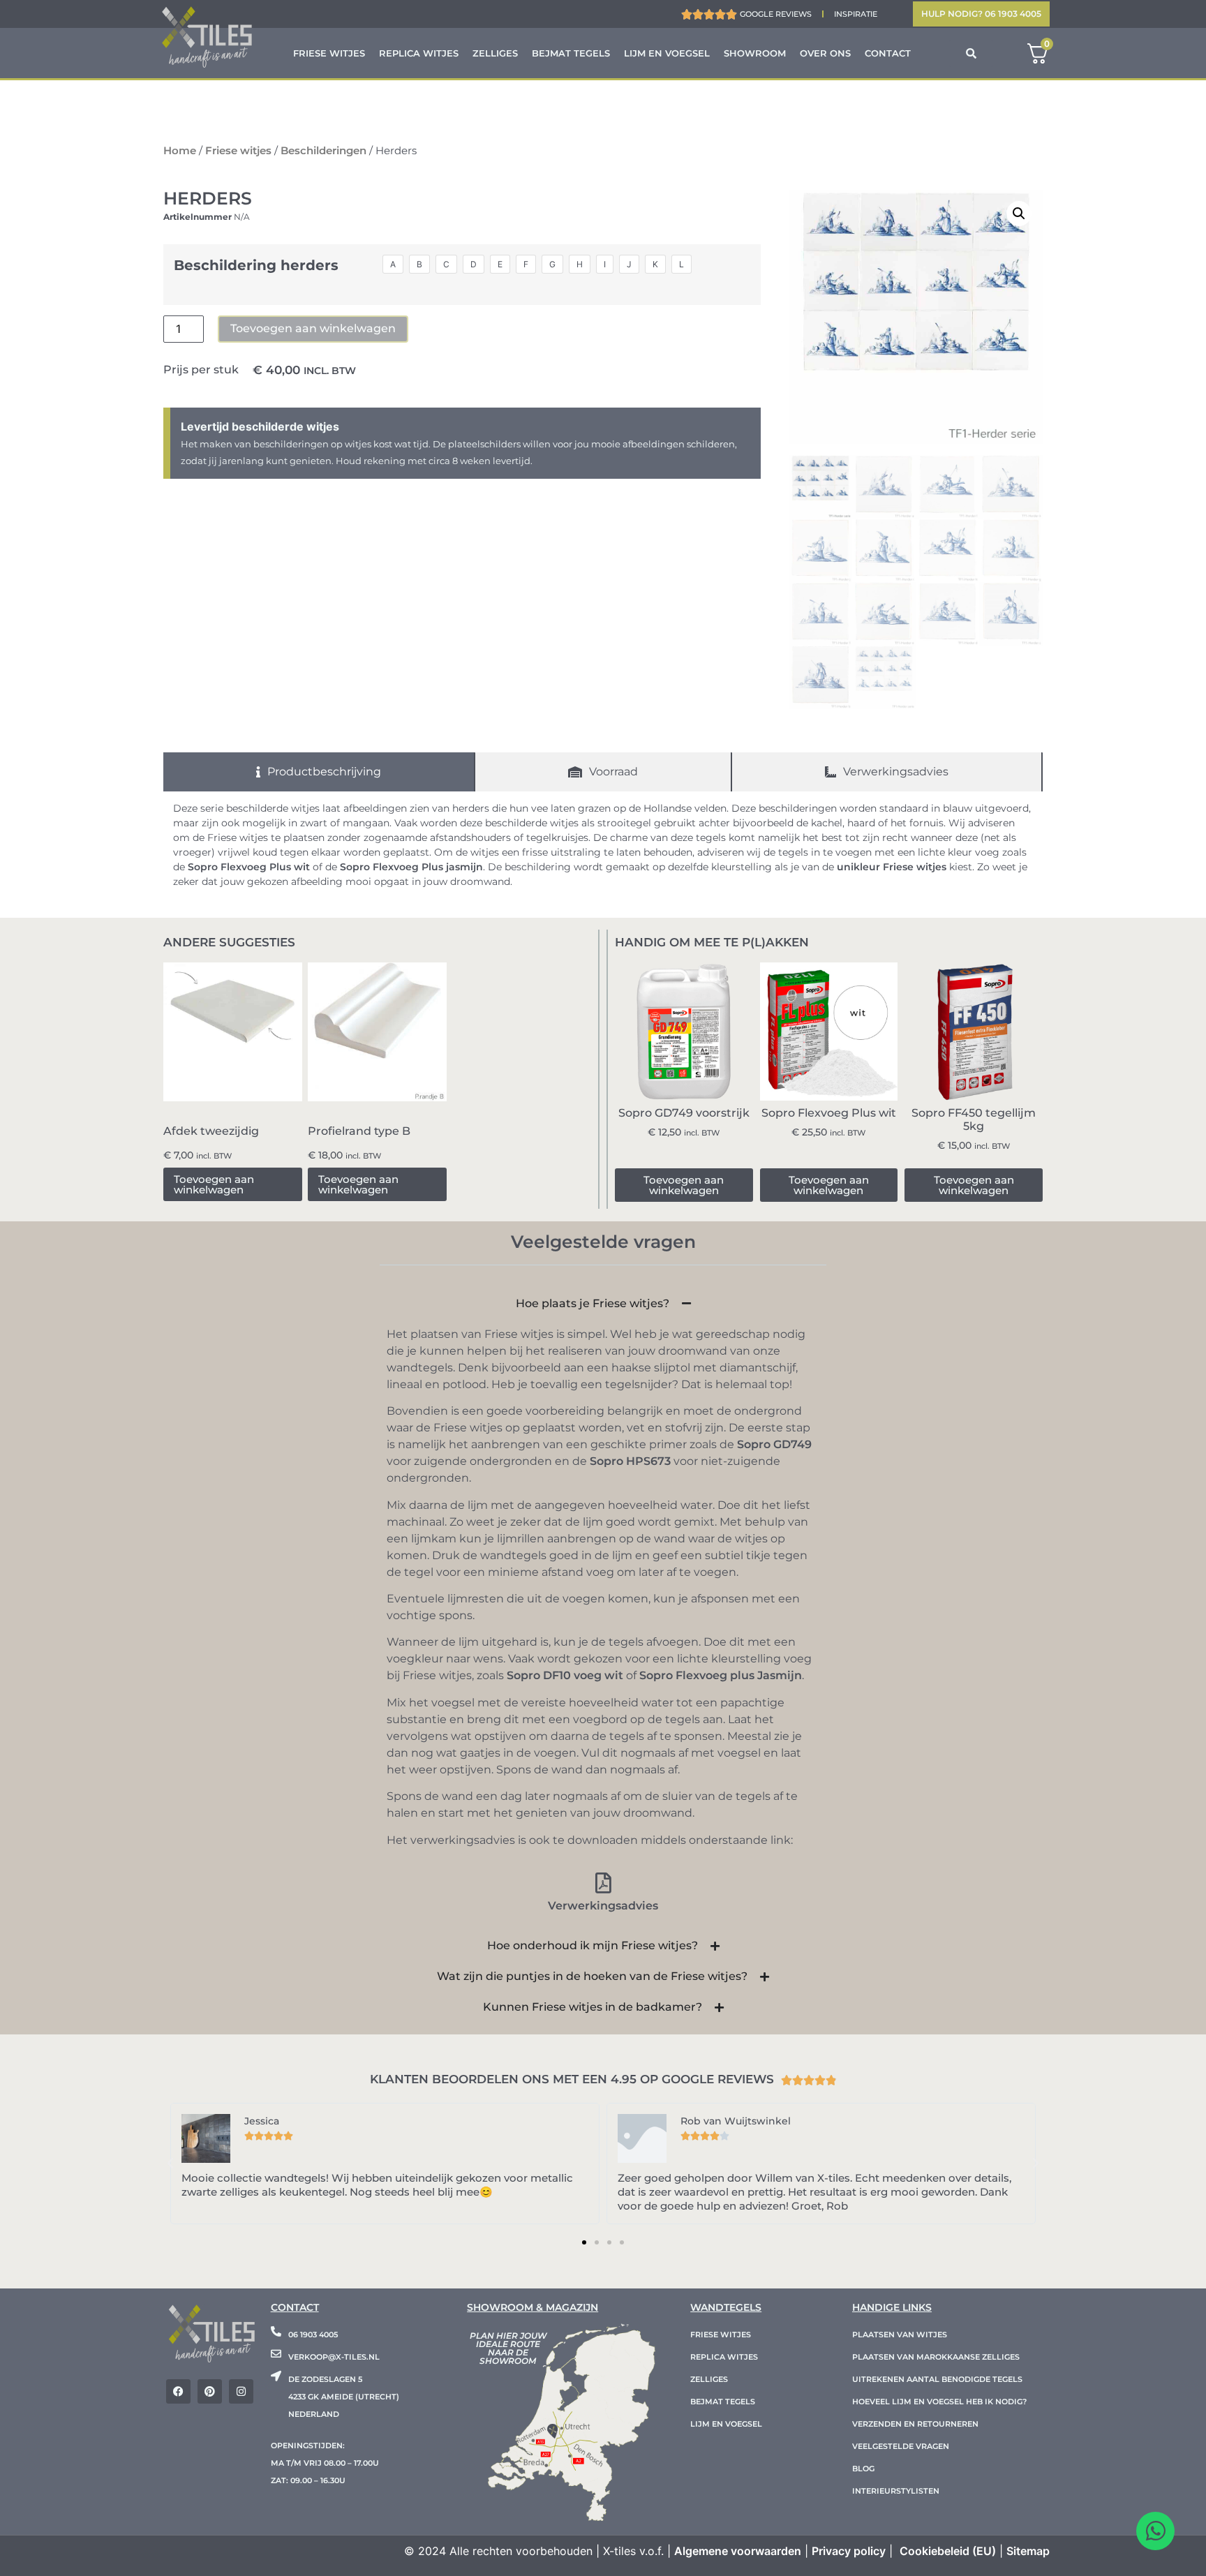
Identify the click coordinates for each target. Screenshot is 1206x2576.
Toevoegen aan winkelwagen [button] (214, 1184)
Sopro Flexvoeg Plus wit (249, 867)
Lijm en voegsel (667, 53)
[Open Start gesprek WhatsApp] (1155, 2531)
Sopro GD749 (774, 1444)
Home (180, 151)
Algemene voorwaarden (738, 2551)
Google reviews (776, 14)
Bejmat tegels (571, 53)
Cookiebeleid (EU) (948, 2551)
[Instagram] (241, 2391)
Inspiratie (856, 14)
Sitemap (1028, 2551)
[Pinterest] (210, 2391)
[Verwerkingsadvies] (603, 1883)
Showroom (755, 53)
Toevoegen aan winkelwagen (313, 328)
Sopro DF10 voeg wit (565, 1675)
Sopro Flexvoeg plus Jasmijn (721, 1675)
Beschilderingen (323, 151)
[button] (1019, 214)
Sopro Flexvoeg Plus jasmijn (411, 867)
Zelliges (495, 53)
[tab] (319, 772)
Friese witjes (329, 53)
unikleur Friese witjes (892, 867)
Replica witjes (419, 53)
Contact (888, 53)
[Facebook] (178, 2391)
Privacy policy (849, 2551)
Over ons (825, 53)
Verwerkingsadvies (603, 1906)
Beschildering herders (256, 265)
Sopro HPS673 (630, 1461)
